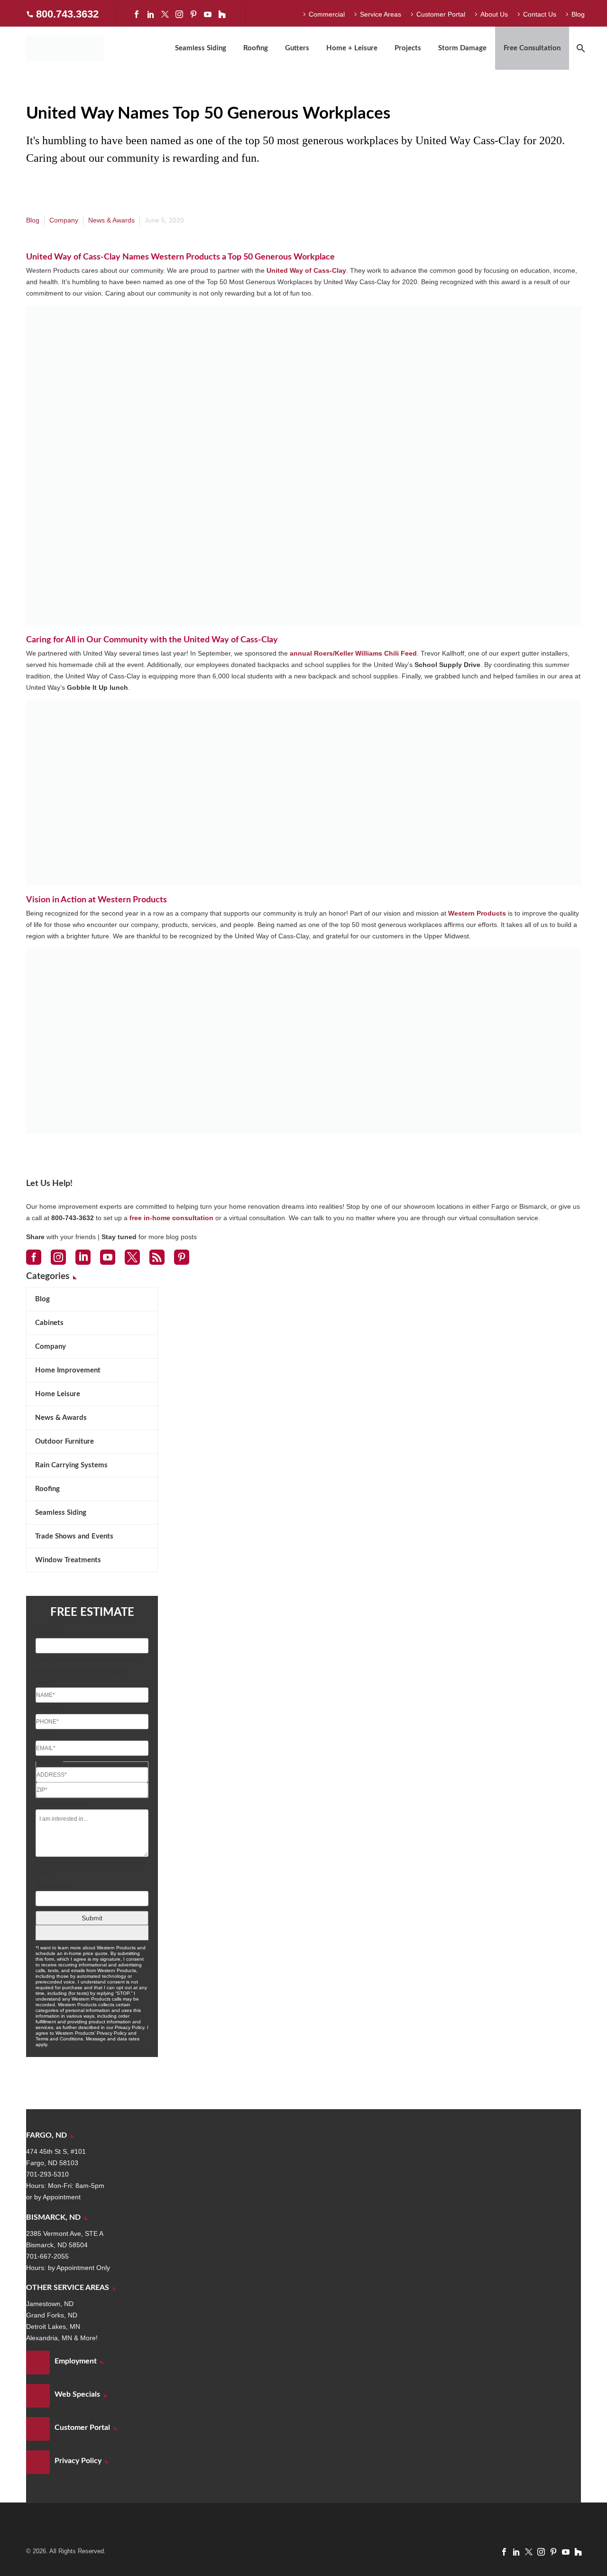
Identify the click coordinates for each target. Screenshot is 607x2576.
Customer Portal (441, 14)
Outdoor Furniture (64, 1441)
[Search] (580, 48)
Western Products (477, 913)
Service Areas (381, 14)
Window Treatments (68, 1560)
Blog (578, 14)
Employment (76, 2361)
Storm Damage (462, 48)
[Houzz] (222, 14)
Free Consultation (532, 48)
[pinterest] (182, 1257)
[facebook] (34, 1257)
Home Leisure (58, 1394)
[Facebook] (137, 14)
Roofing (256, 48)
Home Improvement (68, 1370)
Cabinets (49, 1323)
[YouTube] (208, 14)
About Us (494, 14)
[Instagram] (179, 14)
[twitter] (132, 1257)
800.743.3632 (67, 14)
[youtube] (108, 1257)
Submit (92, 1918)
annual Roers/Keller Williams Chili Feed (353, 653)
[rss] (157, 1257)
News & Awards (111, 220)
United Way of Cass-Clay (306, 270)
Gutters (297, 48)
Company (64, 220)
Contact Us (540, 14)
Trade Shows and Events (74, 1536)
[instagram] (58, 1257)
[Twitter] (165, 14)
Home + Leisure (352, 48)
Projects (408, 48)
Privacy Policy (78, 2461)
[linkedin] (83, 1257)
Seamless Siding (201, 48)
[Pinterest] (193, 14)
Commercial (327, 14)
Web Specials (77, 2394)
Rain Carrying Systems (71, 1465)
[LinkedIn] (151, 14)
